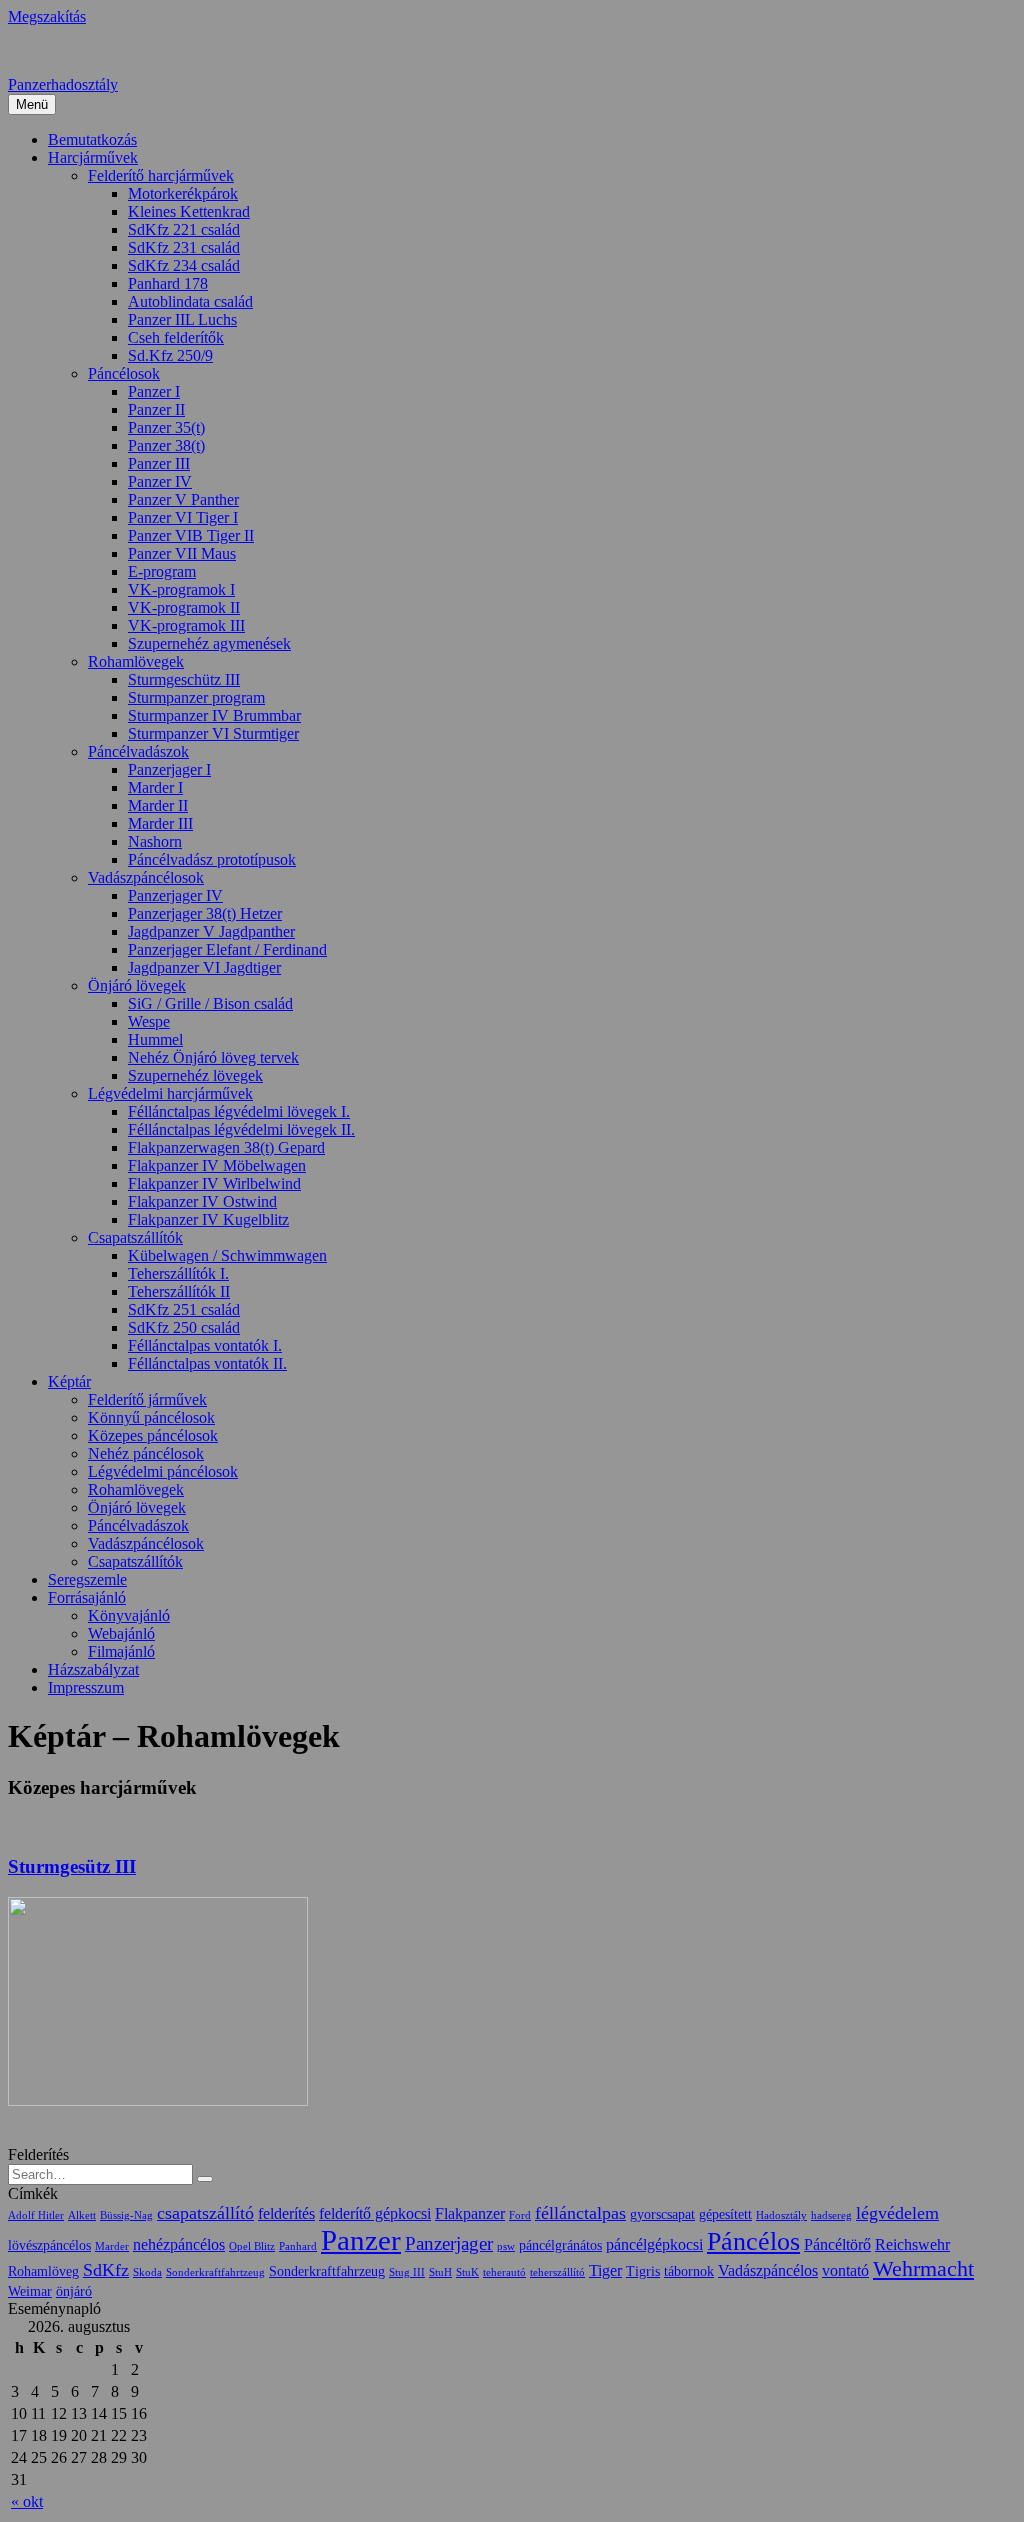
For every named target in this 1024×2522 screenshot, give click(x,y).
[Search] (205, 2179)
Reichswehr (912, 2244)
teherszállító (557, 2272)
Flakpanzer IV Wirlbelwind (214, 1183)
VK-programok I (181, 589)
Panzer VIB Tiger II (191, 535)
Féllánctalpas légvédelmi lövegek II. (241, 1129)
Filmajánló (121, 1651)
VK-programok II (184, 607)
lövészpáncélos (49, 2245)
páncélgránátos (560, 2245)
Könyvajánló (129, 1615)
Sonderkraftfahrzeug (327, 2271)
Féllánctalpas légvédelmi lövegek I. (239, 1111)
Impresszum (86, 1687)
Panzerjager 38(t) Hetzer (205, 913)
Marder (112, 2246)
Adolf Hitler (36, 2215)
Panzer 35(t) (166, 427)
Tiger (605, 2270)
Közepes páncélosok (153, 1435)
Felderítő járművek (147, 1399)
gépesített (725, 2214)
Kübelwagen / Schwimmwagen (227, 1255)
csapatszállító (205, 2213)
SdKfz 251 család (184, 1309)
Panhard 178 (168, 283)
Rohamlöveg (43, 2271)
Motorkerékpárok (183, 193)
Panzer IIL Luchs (182, 319)
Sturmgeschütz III (184, 679)
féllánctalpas (580, 2213)
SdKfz (106, 2270)
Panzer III (159, 463)
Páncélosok (124, 373)
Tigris (643, 2271)
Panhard (298, 2246)
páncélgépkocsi (654, 2244)
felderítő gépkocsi (375, 2213)
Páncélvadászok (138, 751)
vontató (845, 2270)
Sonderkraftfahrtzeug (215, 2272)
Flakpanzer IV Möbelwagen (217, 1165)
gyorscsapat (662, 2214)
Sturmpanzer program (196, 697)
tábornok (689, 2271)
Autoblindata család (190, 301)
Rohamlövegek (136, 661)
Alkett (82, 2215)
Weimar (30, 2291)
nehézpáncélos (179, 2244)
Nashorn (155, 841)
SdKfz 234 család (184, 265)
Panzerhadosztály (63, 84)
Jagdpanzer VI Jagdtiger (204, 967)
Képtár (69, 1381)
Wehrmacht (923, 2269)
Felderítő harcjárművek (161, 175)
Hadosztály (781, 2215)
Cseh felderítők (176, 337)
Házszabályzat (93, 1669)
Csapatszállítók (135, 1237)
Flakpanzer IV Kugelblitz (208, 1219)
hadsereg (831, 2215)
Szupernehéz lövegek (195, 1075)
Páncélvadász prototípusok (212, 859)
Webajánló (121, 1633)
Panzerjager (449, 2243)
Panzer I (154, 391)
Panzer (361, 2240)
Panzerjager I (169, 769)
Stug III (407, 2272)
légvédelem (897, 2213)
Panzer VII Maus (182, 553)
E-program (162, 571)
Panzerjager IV (175, 895)
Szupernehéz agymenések (209, 643)
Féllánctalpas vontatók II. (207, 1363)
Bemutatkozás (92, 139)
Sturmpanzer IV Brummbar (214, 715)
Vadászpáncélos (768, 2270)
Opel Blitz (252, 2246)
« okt (27, 2501)
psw (506, 2246)
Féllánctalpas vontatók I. (205, 1345)
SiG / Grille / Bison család (210, 1003)
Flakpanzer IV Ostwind (202, 1201)
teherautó (504, 2272)
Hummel (155, 1039)
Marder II (158, 805)
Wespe (149, 1021)
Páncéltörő (837, 2244)
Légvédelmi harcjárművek (170, 1093)
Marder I (155, 787)
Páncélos (753, 2241)
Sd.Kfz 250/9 (170, 355)
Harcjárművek (93, 157)
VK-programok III (186, 625)
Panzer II (156, 409)
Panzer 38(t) (166, 445)
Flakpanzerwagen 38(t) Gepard (226, 1147)
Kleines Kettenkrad (189, 211)
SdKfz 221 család (184, 229)
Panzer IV (160, 481)
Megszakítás (47, 16)
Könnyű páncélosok (151, 1417)
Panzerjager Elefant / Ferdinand (227, 949)
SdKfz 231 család (184, 247)
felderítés (286, 2213)
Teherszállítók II (179, 1291)
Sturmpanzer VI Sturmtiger (213, 733)
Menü (32, 104)
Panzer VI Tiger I (183, 517)
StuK (467, 2272)
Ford (520, 2215)
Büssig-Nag (126, 2215)
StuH (440, 2272)
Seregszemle (87, 1579)
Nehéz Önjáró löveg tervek (213, 1057)
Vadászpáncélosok (146, 877)
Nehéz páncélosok (146, 1453)
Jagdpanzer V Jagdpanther (211, 931)
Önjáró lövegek (137, 985)
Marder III (160, 823)
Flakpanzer (470, 2213)
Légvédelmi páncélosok (163, 1471)
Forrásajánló (87, 1597)
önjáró (74, 2291)
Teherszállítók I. (178, 1273)
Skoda (147, 2272)
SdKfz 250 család (184, 1327)
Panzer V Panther (183, 499)
